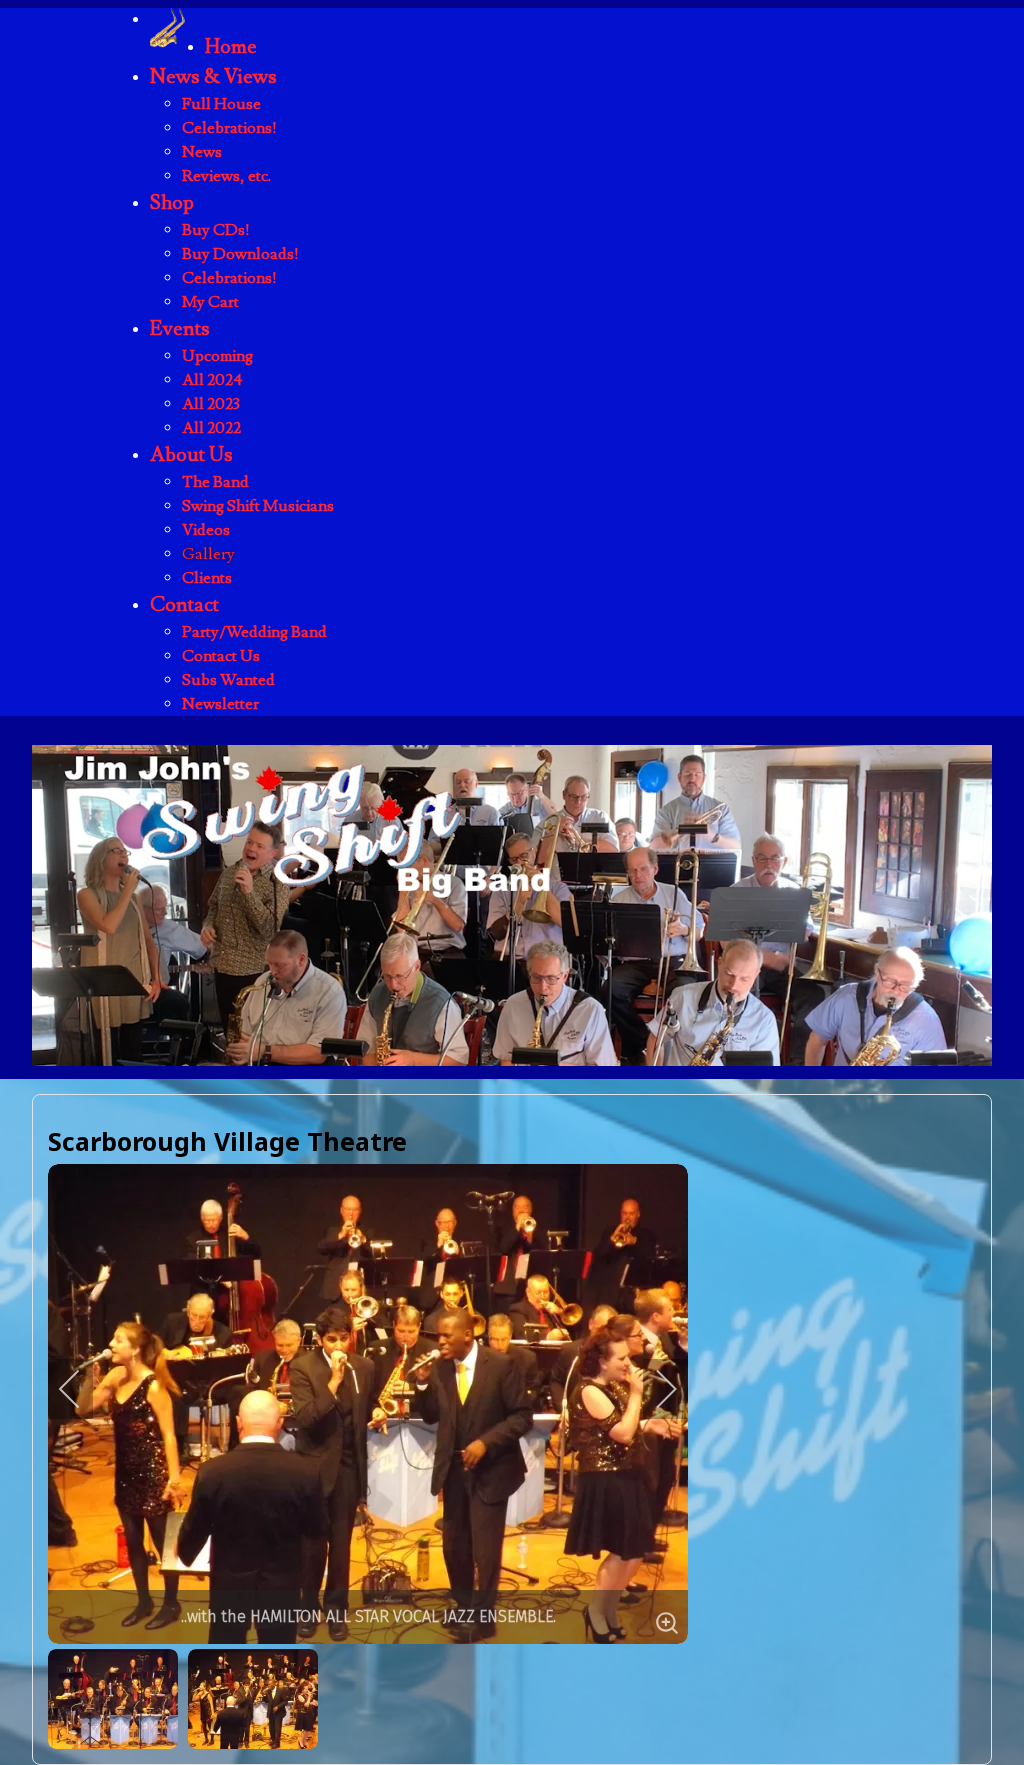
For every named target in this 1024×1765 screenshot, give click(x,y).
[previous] (83, 1389)
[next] (653, 1389)
